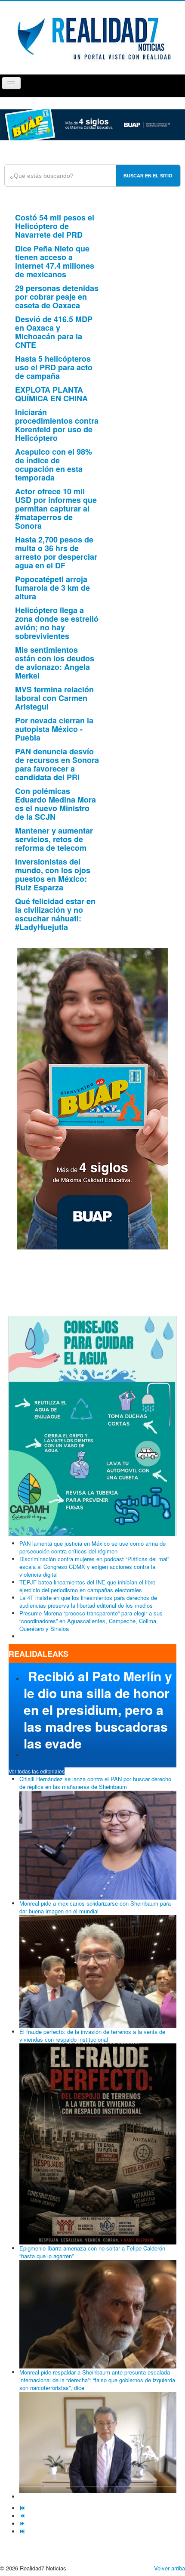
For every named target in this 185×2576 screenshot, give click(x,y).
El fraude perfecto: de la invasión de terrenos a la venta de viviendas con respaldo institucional (92, 2035)
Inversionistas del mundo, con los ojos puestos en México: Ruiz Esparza (53, 874)
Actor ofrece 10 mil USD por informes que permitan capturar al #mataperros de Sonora (56, 508)
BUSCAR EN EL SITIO (148, 176)
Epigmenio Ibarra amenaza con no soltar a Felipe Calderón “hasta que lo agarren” (92, 2252)
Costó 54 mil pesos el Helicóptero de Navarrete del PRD (55, 226)
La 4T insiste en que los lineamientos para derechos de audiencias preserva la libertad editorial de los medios (88, 1601)
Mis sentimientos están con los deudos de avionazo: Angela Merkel (55, 663)
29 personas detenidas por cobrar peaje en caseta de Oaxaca (57, 297)
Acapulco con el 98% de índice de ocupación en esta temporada (54, 465)
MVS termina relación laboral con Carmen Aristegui (54, 698)
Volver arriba (170, 2568)
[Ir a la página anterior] (23, 2516)
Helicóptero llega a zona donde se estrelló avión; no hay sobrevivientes (57, 623)
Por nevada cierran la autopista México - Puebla (54, 729)
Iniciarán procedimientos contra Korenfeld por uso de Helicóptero (57, 425)
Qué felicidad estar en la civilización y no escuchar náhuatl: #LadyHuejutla (55, 914)
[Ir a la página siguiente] (23, 2524)
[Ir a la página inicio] (23, 2508)
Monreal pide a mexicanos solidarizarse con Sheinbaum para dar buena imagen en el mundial (95, 1907)
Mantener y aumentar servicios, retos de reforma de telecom (54, 839)
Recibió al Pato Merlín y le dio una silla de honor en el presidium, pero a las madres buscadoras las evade (98, 1710)
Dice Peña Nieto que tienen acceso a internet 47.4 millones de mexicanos (55, 261)
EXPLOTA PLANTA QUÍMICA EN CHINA (51, 394)
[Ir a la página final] (23, 2531)
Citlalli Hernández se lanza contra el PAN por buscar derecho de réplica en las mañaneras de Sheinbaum (95, 1783)
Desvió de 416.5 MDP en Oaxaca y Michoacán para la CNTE (54, 332)
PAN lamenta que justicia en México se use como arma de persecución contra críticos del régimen (92, 1547)
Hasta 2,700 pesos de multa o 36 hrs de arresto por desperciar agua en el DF (56, 552)
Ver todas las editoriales (37, 1771)
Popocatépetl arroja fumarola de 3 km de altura (52, 588)
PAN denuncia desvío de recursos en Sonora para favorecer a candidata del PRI (57, 764)
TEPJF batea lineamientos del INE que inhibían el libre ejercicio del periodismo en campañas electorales (87, 1586)
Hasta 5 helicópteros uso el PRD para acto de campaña (54, 367)
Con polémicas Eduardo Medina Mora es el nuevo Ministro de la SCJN (55, 804)
